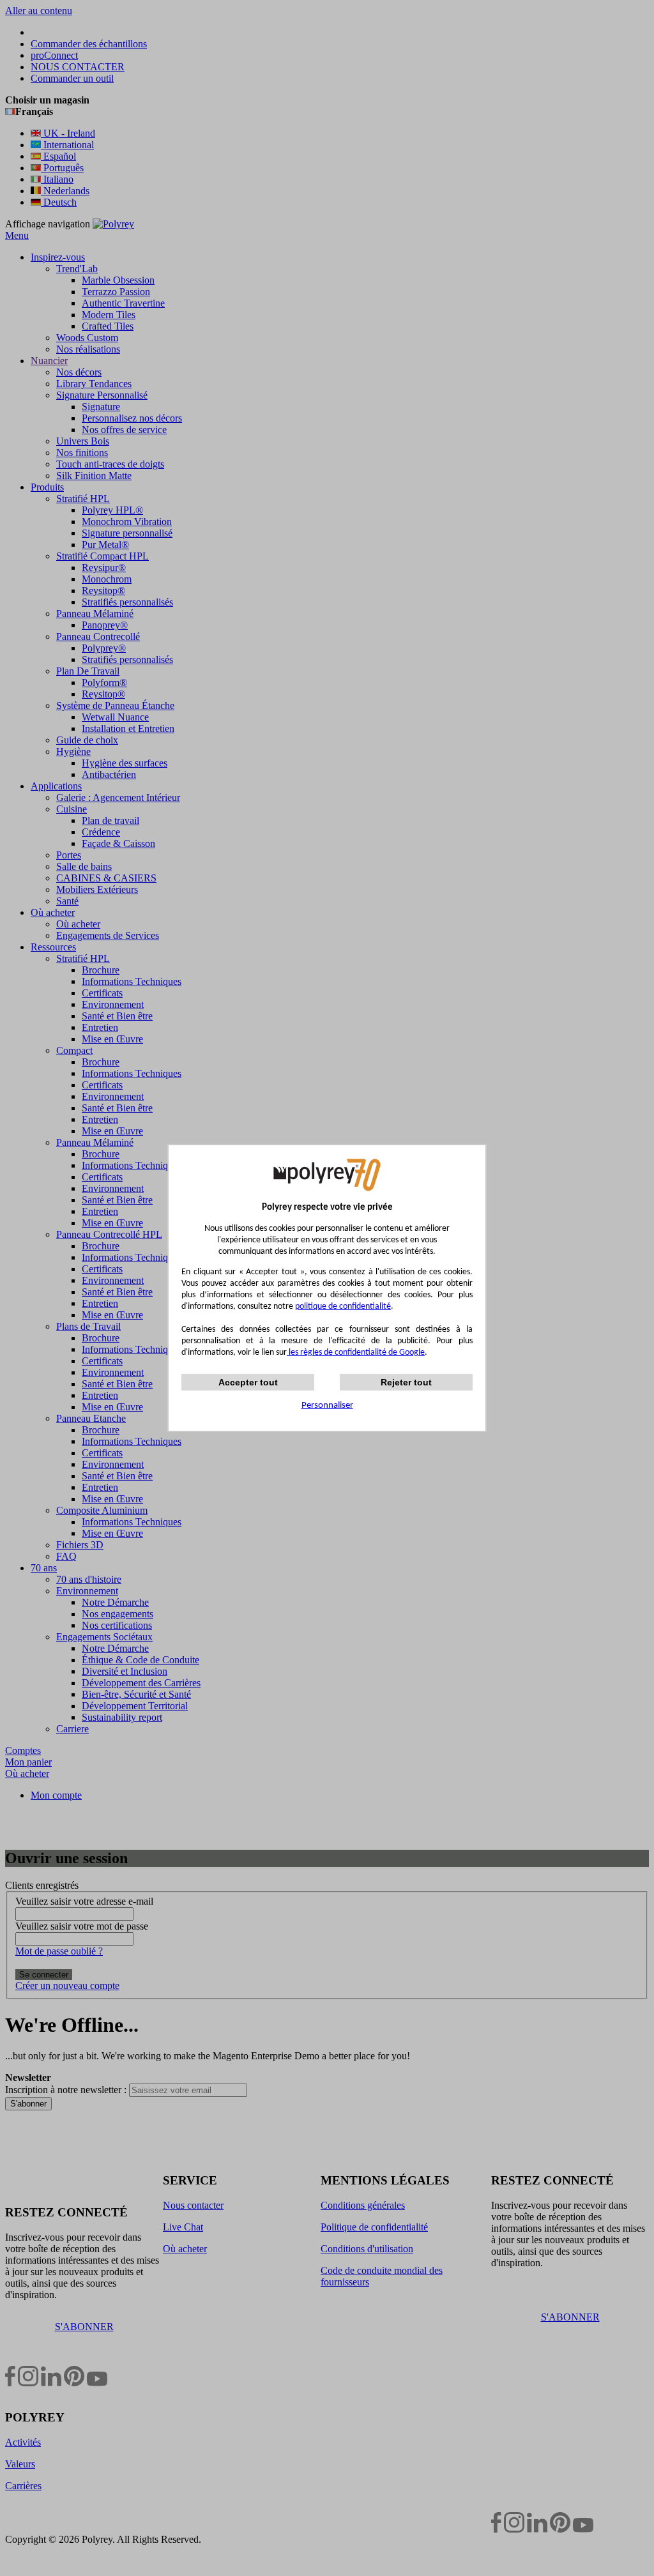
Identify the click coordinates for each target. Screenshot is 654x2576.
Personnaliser (327, 1406)
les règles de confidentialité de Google (356, 1353)
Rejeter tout (406, 1382)
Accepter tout (248, 1382)
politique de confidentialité (343, 1307)
